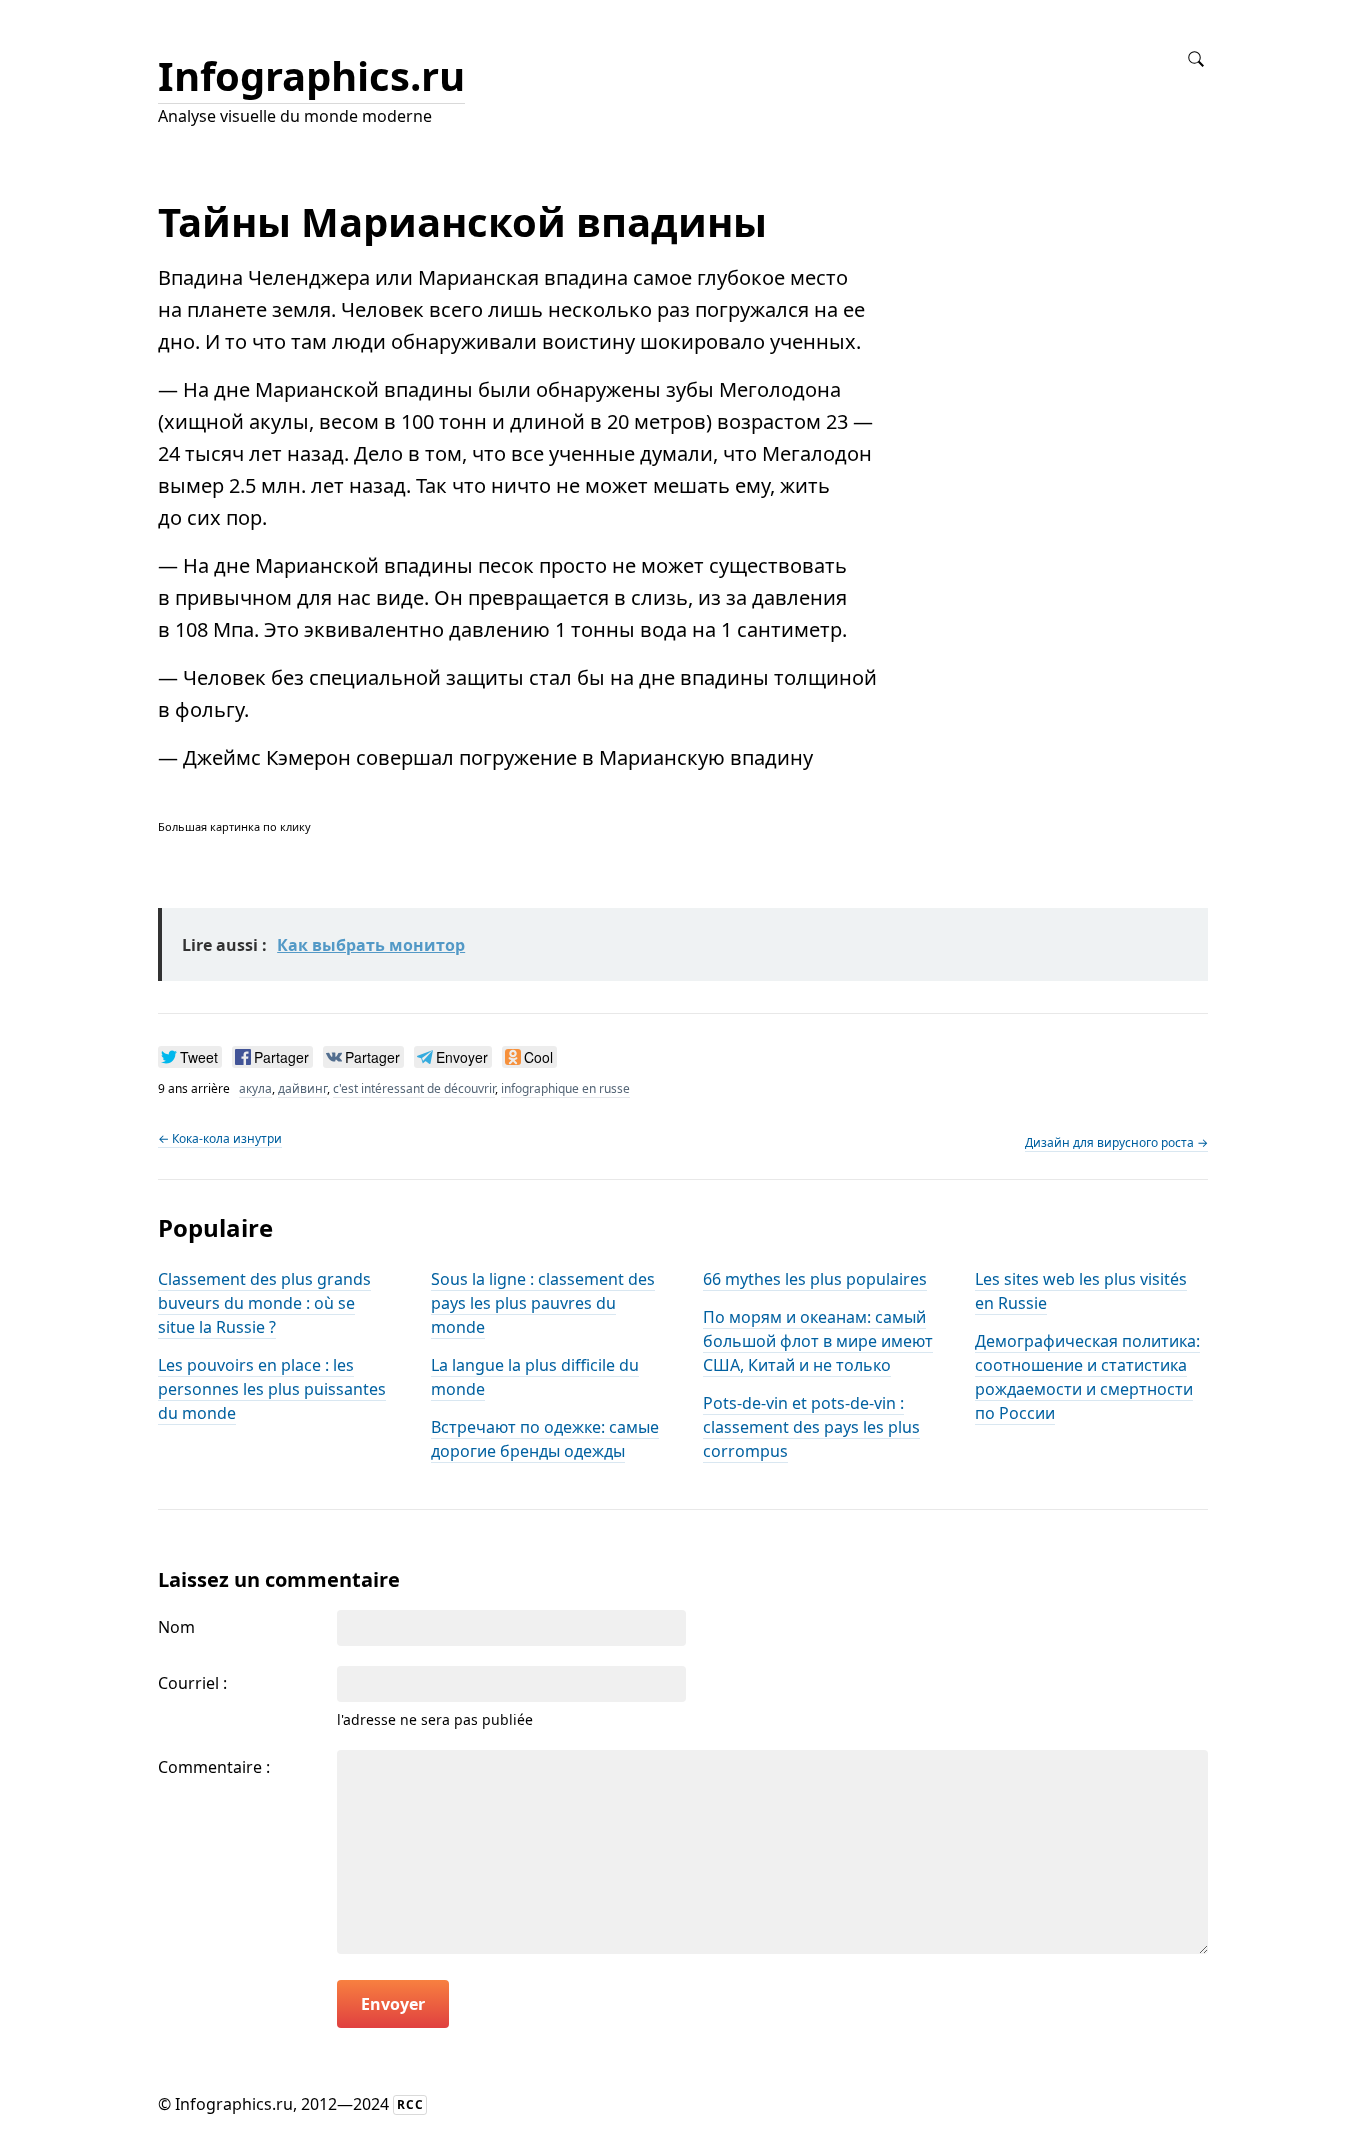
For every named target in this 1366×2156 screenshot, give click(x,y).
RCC (410, 2104)
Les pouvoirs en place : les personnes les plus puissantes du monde (272, 1389)
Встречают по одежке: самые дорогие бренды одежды (545, 1439)
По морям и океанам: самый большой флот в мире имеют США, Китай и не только (818, 1341)
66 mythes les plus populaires (815, 1279)
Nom (176, 1627)
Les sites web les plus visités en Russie (1081, 1291)
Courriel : (192, 1683)
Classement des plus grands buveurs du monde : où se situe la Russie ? (264, 1303)
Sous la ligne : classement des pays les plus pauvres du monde (543, 1303)
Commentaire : (214, 1767)
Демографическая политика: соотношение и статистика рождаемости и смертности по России (1087, 1377)
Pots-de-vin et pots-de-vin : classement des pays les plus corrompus (811, 1427)
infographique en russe (565, 1088)
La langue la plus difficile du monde (535, 1377)
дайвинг (302, 1088)
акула (255, 1088)
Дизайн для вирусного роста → (1116, 1142)
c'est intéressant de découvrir (414, 1088)
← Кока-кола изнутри (220, 1138)
